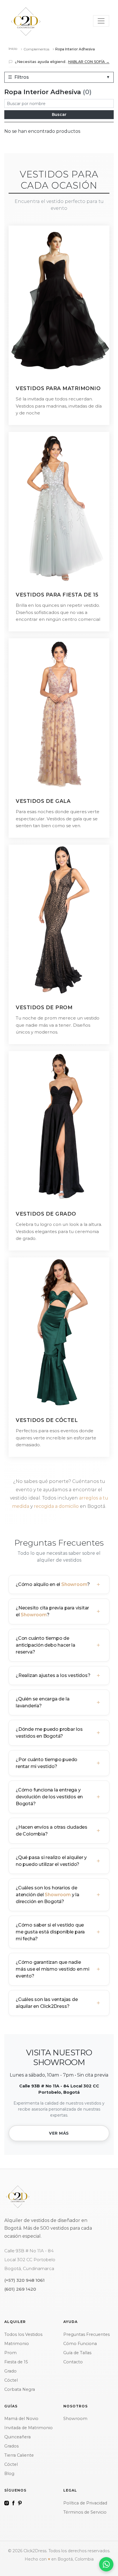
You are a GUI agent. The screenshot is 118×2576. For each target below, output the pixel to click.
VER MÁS (59, 2133)
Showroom (74, 1584)
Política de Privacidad (85, 2503)
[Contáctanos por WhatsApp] (106, 2564)
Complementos (36, 49)
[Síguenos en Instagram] (7, 2503)
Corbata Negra (20, 2389)
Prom (10, 2353)
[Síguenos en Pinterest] (20, 2503)
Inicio (13, 49)
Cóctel (11, 2380)
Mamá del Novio (21, 2419)
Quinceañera (17, 2437)
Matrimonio (17, 2344)
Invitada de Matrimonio (28, 2428)
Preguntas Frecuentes (86, 2334)
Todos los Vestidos (23, 2334)
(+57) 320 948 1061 (24, 2280)
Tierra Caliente (19, 2455)
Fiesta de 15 (16, 2362)
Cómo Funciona (80, 2344)
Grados (11, 2446)
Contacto (73, 2362)
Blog (9, 2474)
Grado (10, 2371)
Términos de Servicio (85, 2512)
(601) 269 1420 (20, 2289)
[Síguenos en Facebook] (13, 2503)
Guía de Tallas (77, 2353)
